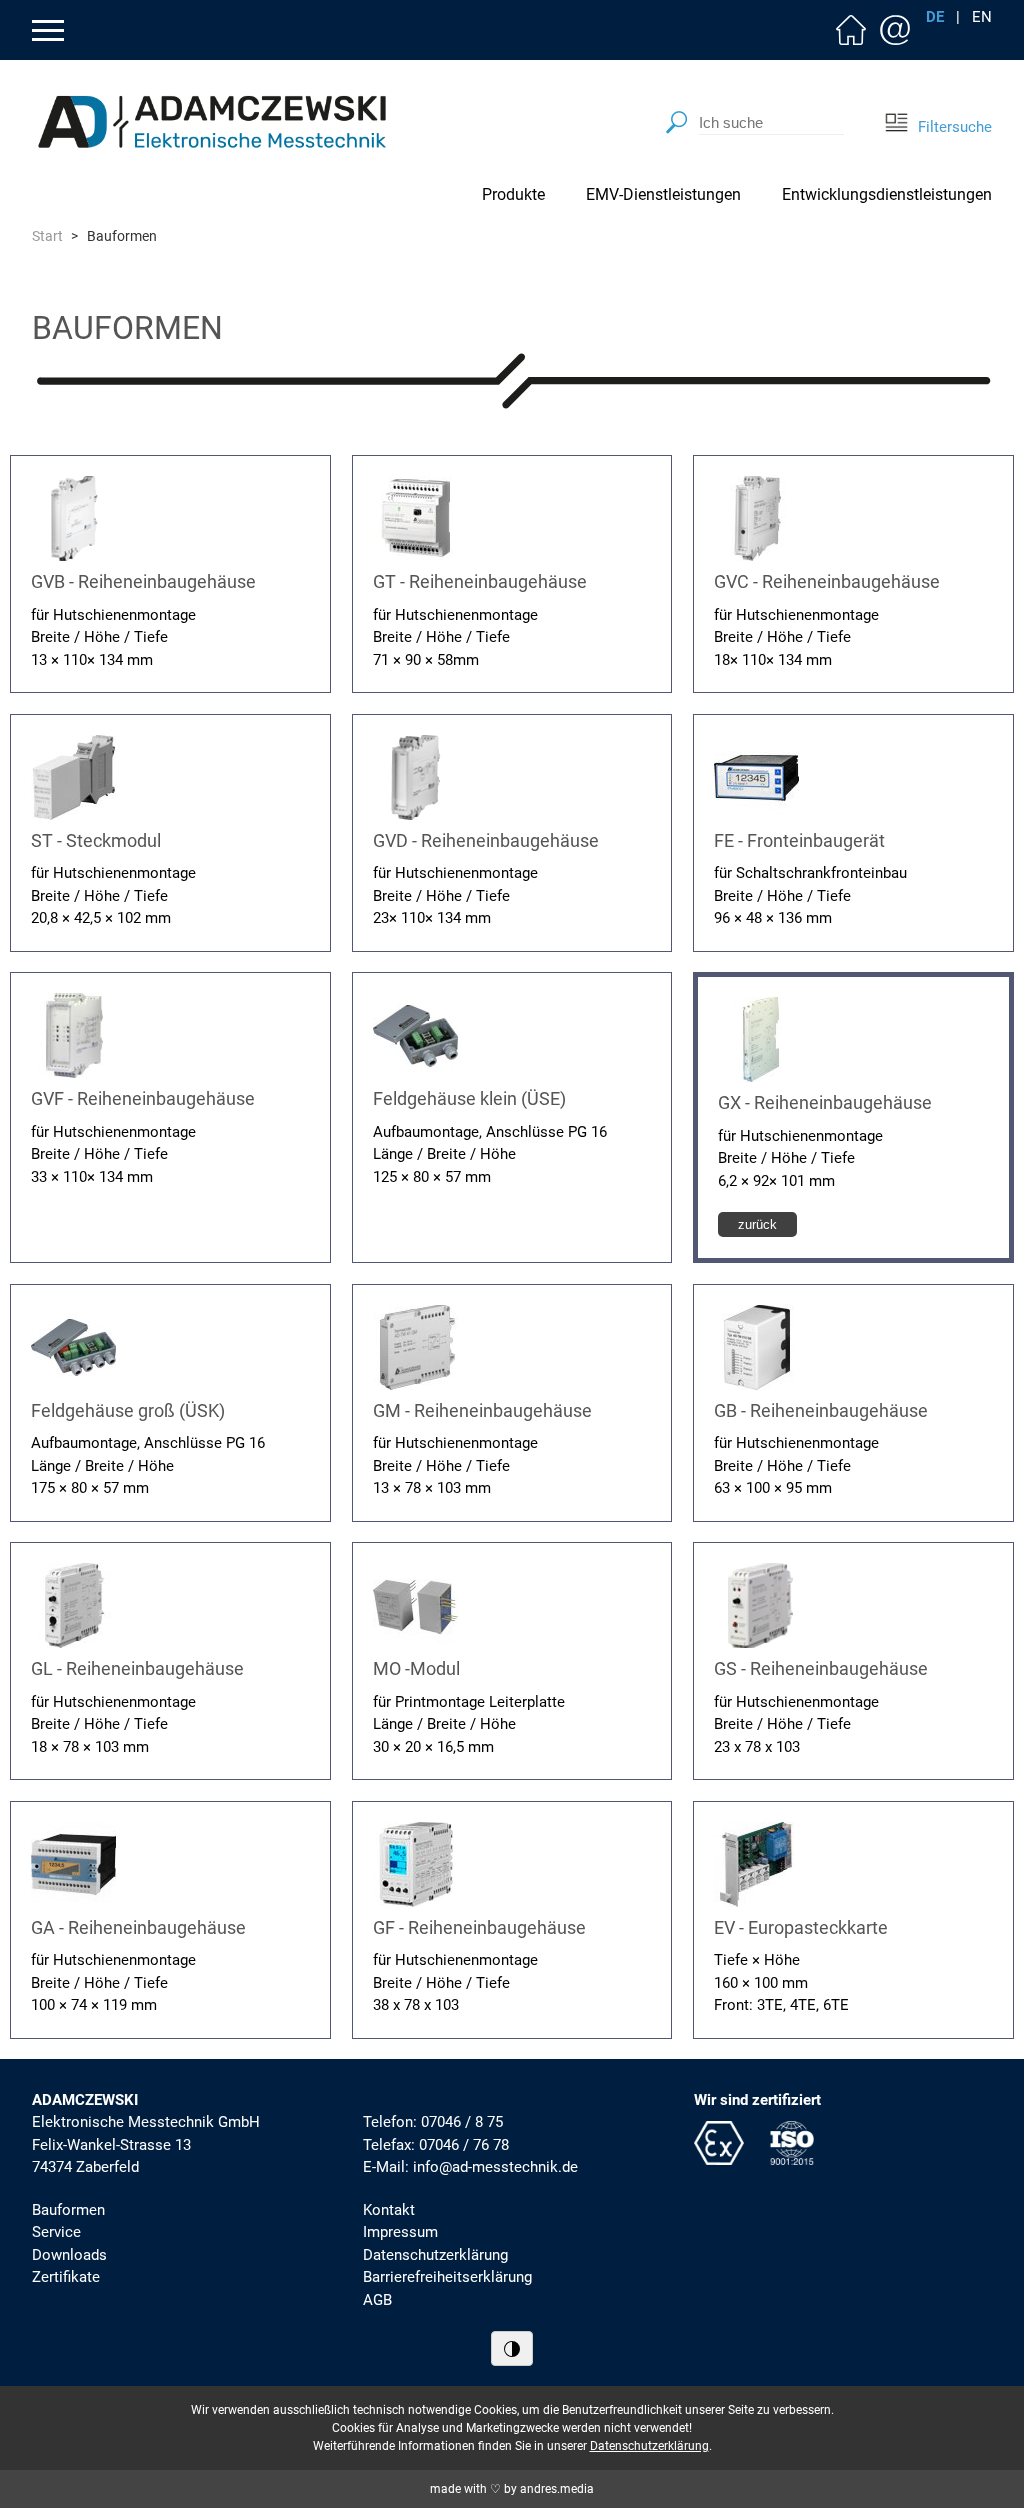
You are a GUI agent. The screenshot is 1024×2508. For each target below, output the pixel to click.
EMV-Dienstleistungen (663, 194)
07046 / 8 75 (462, 2122)
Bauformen (68, 2210)
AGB (377, 2300)
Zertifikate (66, 2277)
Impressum (400, 2232)
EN (982, 18)
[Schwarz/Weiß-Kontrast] (512, 2348)
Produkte (513, 194)
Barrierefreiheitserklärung (447, 2277)
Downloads (69, 2255)
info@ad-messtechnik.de (495, 2167)
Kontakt (895, 30)
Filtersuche (953, 126)
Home (851, 30)
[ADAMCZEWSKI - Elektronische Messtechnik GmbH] (212, 122)
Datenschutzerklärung (435, 2255)
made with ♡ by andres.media (512, 2489)
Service (56, 2232)
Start (47, 236)
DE (935, 18)
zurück (757, 1224)
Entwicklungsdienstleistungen (887, 194)
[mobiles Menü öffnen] (48, 30)
